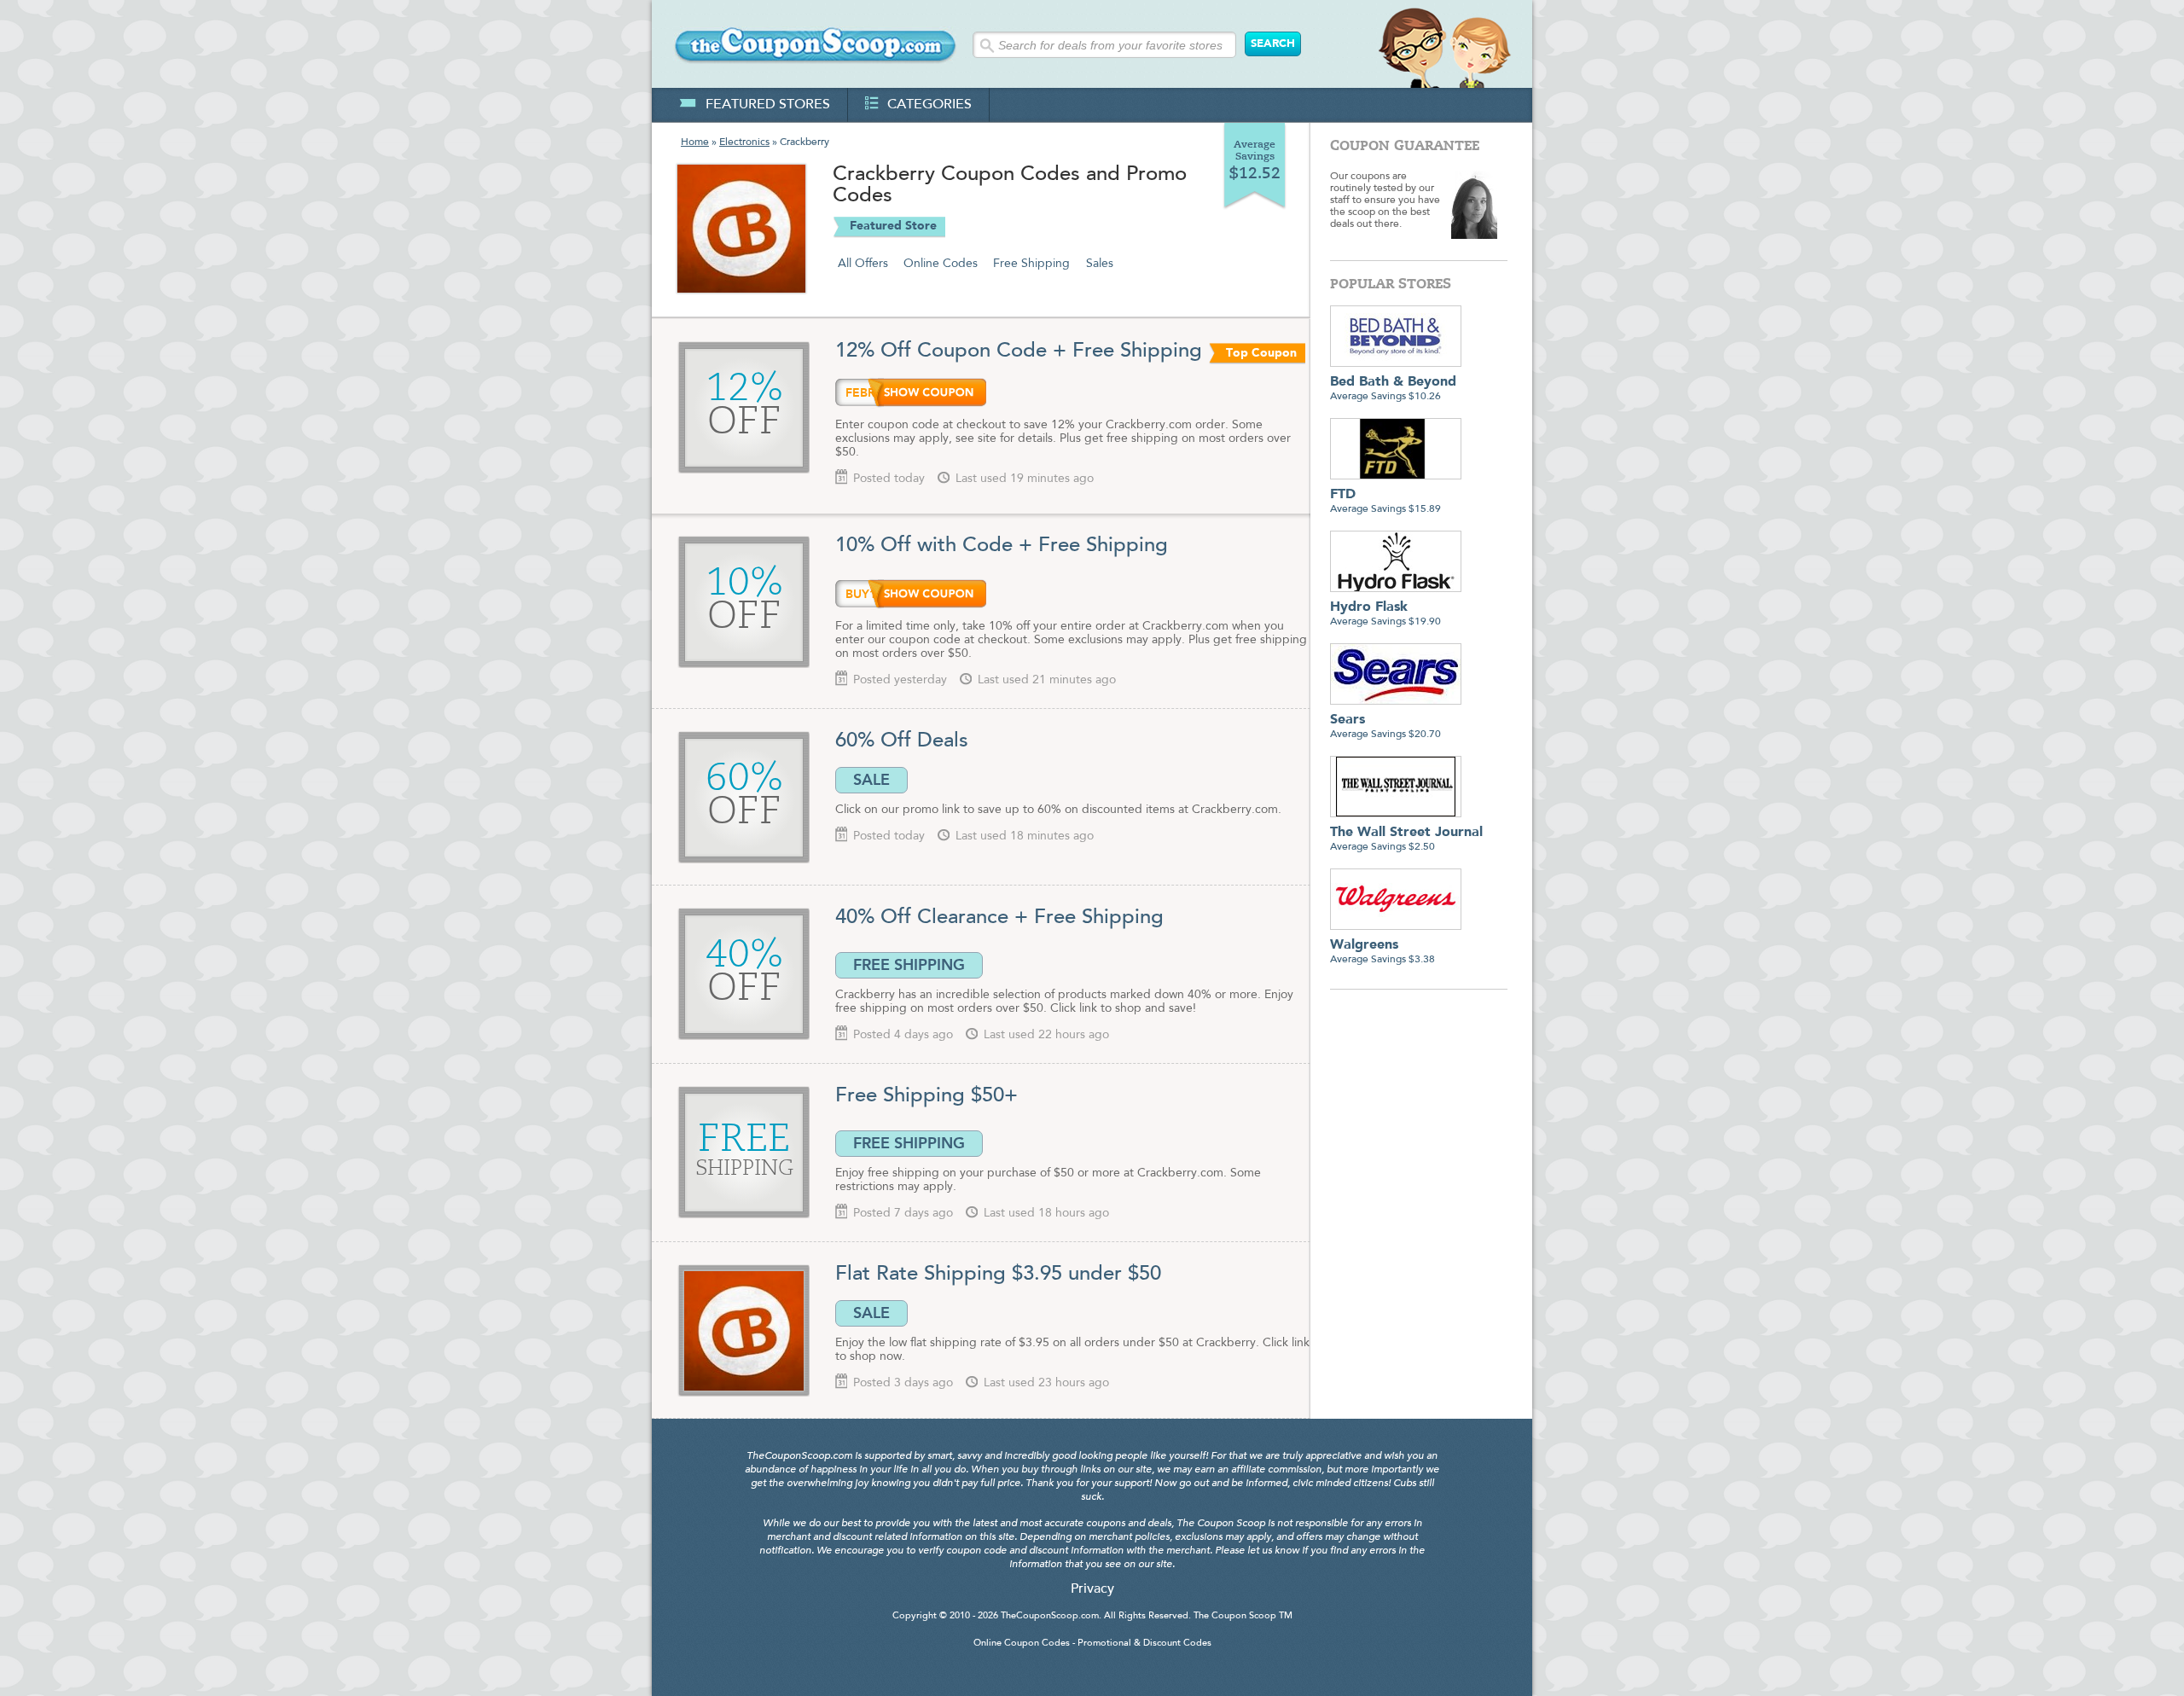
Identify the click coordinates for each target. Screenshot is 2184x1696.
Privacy (1092, 1589)
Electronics (744, 142)
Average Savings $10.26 (1393, 389)
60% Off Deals (902, 741)
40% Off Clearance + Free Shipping (999, 918)
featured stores (768, 105)
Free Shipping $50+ (926, 1096)
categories (929, 105)
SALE (871, 780)
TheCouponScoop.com (1050, 1616)
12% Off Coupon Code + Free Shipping (1019, 351)
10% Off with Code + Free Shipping (1002, 546)
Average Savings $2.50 (1406, 839)
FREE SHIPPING (909, 965)
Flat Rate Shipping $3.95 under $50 (998, 1275)
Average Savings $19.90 (1385, 614)
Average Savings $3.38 (1382, 952)
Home (695, 142)
